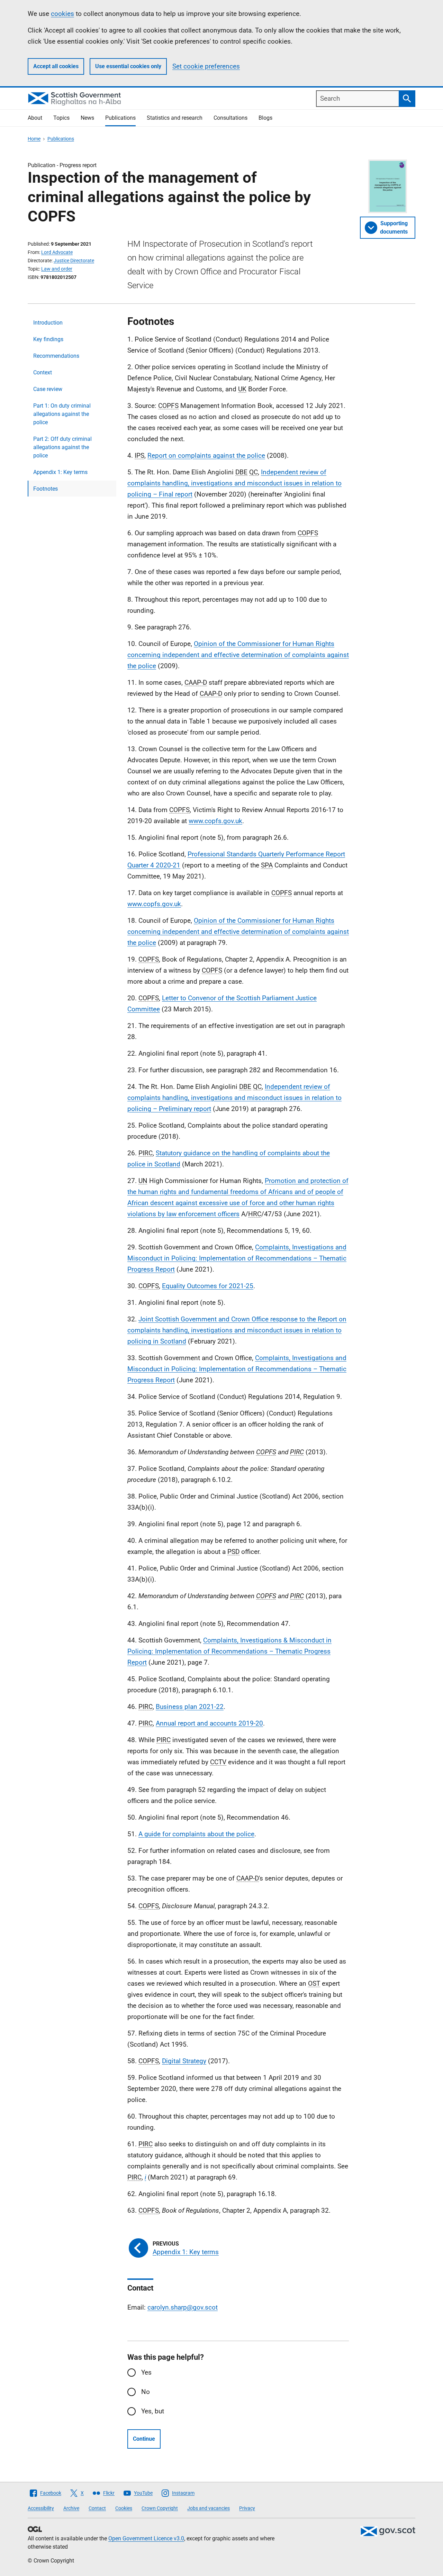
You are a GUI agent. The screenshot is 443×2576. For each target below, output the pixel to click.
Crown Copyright (160, 2508)
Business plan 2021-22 (190, 1707)
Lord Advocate (57, 252)
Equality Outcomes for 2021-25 (208, 1286)
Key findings (48, 339)
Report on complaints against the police (206, 456)
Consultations (230, 118)
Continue (144, 2439)
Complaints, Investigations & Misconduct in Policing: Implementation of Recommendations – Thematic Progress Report (229, 1651)
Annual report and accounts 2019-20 (209, 1723)
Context (43, 372)
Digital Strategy (184, 2061)
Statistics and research (175, 118)
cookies (62, 14)
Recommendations (56, 356)
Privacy (247, 2508)
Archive (71, 2508)
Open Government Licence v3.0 (146, 2538)
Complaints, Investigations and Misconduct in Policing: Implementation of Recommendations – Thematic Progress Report (237, 1258)
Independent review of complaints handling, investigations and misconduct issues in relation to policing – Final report (234, 483)
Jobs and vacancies (209, 2508)
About (35, 118)
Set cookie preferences (206, 66)
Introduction (48, 323)
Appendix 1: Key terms (60, 472)
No (146, 2392)
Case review (48, 389)
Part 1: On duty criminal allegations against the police (62, 414)
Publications (120, 118)
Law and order (57, 269)
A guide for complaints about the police (196, 1834)
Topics (61, 118)
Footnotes (46, 489)
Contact (97, 2508)
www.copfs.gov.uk (215, 821)
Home (34, 139)
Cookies (124, 2508)
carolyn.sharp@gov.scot (183, 2307)
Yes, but (153, 2411)
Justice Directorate (74, 261)
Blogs (265, 118)
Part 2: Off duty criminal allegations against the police (62, 447)
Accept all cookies (56, 66)
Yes (146, 2372)
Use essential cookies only (128, 66)
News (87, 118)
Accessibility (41, 2508)
